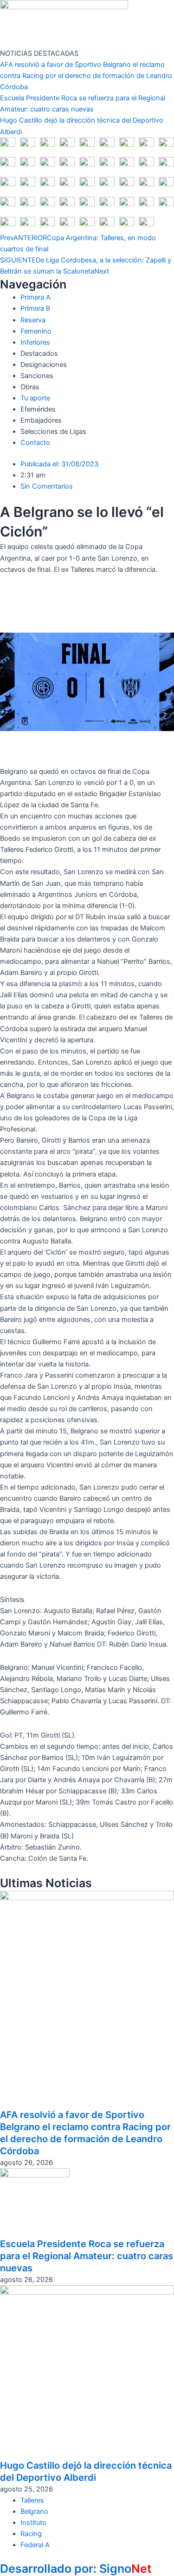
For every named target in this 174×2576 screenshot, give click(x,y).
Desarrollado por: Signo (76, 2569)
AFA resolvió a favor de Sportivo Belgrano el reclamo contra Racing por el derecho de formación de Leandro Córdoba (86, 76)
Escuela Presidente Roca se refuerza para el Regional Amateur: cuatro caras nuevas (87, 2256)
